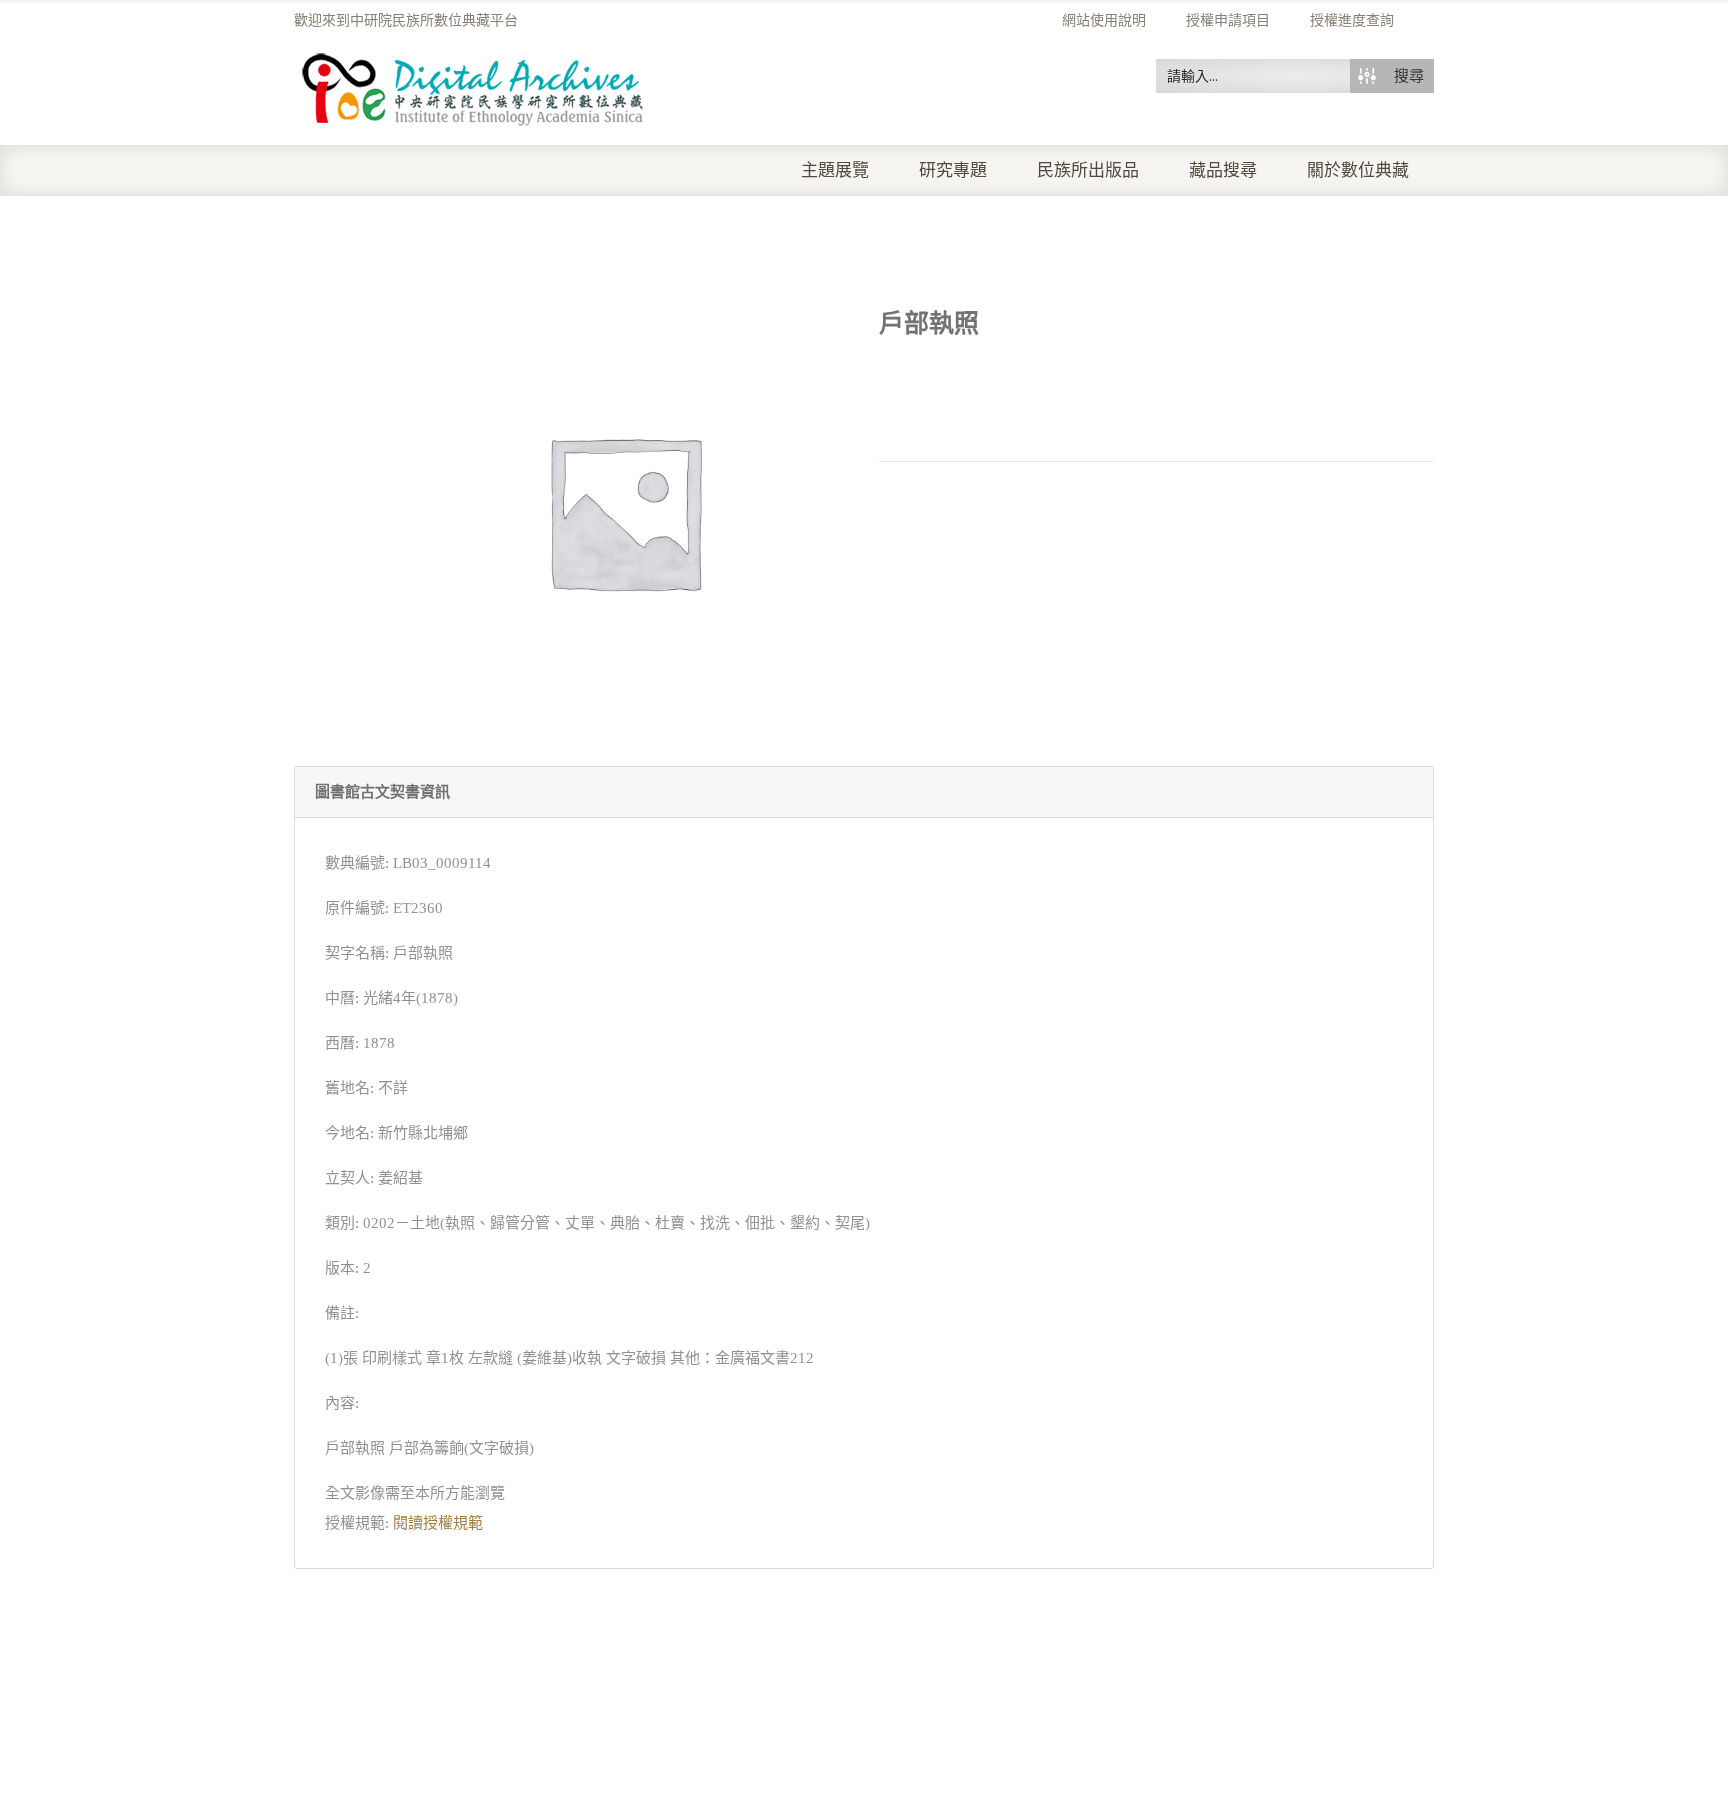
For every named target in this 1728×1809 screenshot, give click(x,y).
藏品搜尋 (1223, 170)
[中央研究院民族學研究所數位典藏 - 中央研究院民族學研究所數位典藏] (473, 86)
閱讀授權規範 (438, 1523)
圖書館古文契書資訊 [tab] (382, 792)
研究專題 (953, 170)
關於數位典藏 (1358, 170)
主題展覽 (835, 170)
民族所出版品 (1088, 170)
